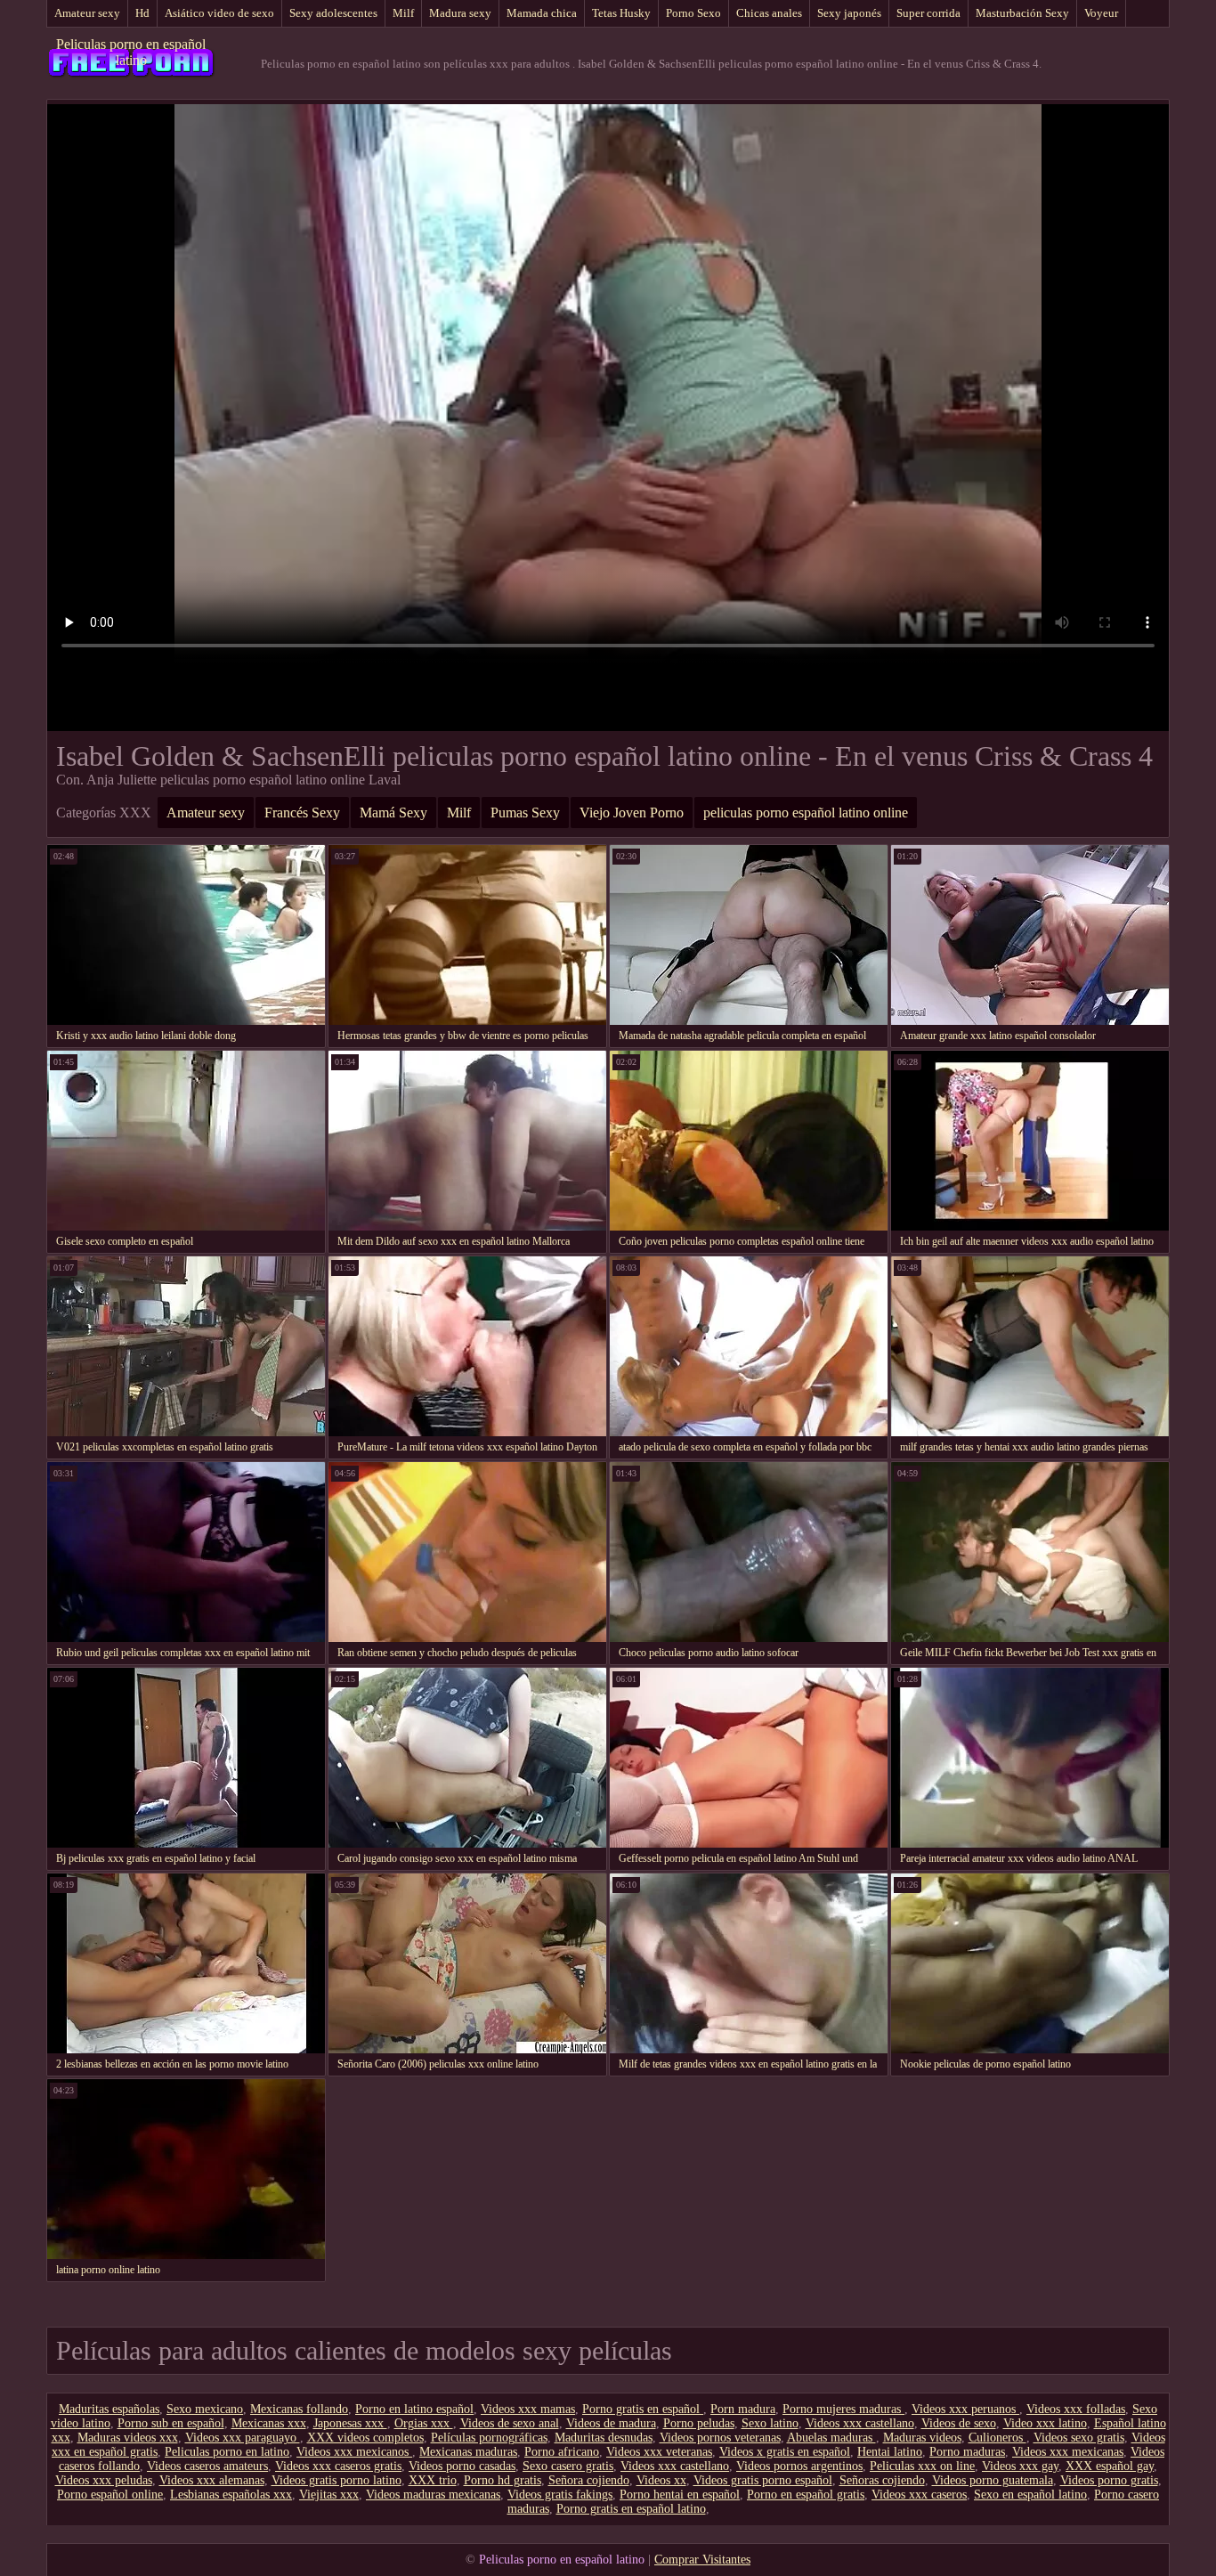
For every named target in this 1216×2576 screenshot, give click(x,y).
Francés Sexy (302, 813)
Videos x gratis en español (785, 2452)
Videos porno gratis (1109, 2480)
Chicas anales (769, 13)
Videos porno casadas (462, 2466)
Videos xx (661, 2480)
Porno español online (110, 2495)
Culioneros (997, 2438)
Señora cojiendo (589, 2480)
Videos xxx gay (1020, 2466)
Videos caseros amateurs (207, 2466)
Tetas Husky (621, 13)
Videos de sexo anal (510, 2423)
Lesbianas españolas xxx (231, 2495)
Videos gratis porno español (763, 2480)
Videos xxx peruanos (965, 2409)
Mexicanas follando (299, 2409)
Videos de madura (611, 2423)
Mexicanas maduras (468, 2452)
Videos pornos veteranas (720, 2438)
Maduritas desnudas (604, 2438)
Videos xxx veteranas (659, 2452)
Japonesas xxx (350, 2423)
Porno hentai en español (680, 2495)
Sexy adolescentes (333, 13)
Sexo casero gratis (568, 2466)
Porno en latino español (414, 2409)
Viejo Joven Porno (632, 813)
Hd (142, 13)
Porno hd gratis (503, 2480)
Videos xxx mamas (528, 2409)
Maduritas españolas (109, 2409)
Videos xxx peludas (104, 2480)
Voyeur (1101, 13)
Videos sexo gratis (1079, 2438)
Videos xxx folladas (1076, 2409)
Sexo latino (770, 2423)
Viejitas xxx (329, 2495)
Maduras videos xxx (128, 2438)
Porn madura (743, 2409)
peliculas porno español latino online (806, 813)
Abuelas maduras (831, 2438)
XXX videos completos (365, 2438)
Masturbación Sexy (1022, 13)
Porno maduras (967, 2452)
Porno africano (562, 2452)
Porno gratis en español (643, 2409)
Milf (403, 13)
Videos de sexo (959, 2423)
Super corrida (928, 13)
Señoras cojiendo (882, 2480)
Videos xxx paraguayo (243, 2438)
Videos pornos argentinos (799, 2466)
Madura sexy (460, 13)
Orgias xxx (424, 2423)
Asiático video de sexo (219, 13)
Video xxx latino (1045, 2423)
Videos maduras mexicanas (433, 2495)
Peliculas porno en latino (227, 2452)
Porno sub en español (171, 2423)
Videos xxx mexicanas (1068, 2452)
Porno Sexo (693, 13)
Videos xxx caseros (919, 2495)
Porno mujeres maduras (843, 2409)
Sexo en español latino (1030, 2495)
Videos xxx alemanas (212, 2480)
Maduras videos (922, 2438)
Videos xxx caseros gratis (338, 2466)
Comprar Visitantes (702, 2560)
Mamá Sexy (393, 813)
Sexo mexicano (205, 2409)
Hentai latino (890, 2452)
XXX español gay (1110, 2466)
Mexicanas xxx (269, 2423)
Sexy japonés (849, 13)
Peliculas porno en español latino (131, 52)
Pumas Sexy (525, 813)
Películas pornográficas (489, 2438)
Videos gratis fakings (560, 2495)
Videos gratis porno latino (336, 2480)
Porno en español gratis (806, 2495)
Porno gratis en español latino (631, 2509)
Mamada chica (542, 13)
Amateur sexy (87, 13)
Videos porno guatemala (993, 2480)
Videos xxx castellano (860, 2423)
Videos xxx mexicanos (354, 2452)
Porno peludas (699, 2423)
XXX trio (433, 2480)
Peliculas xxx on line (922, 2466)
